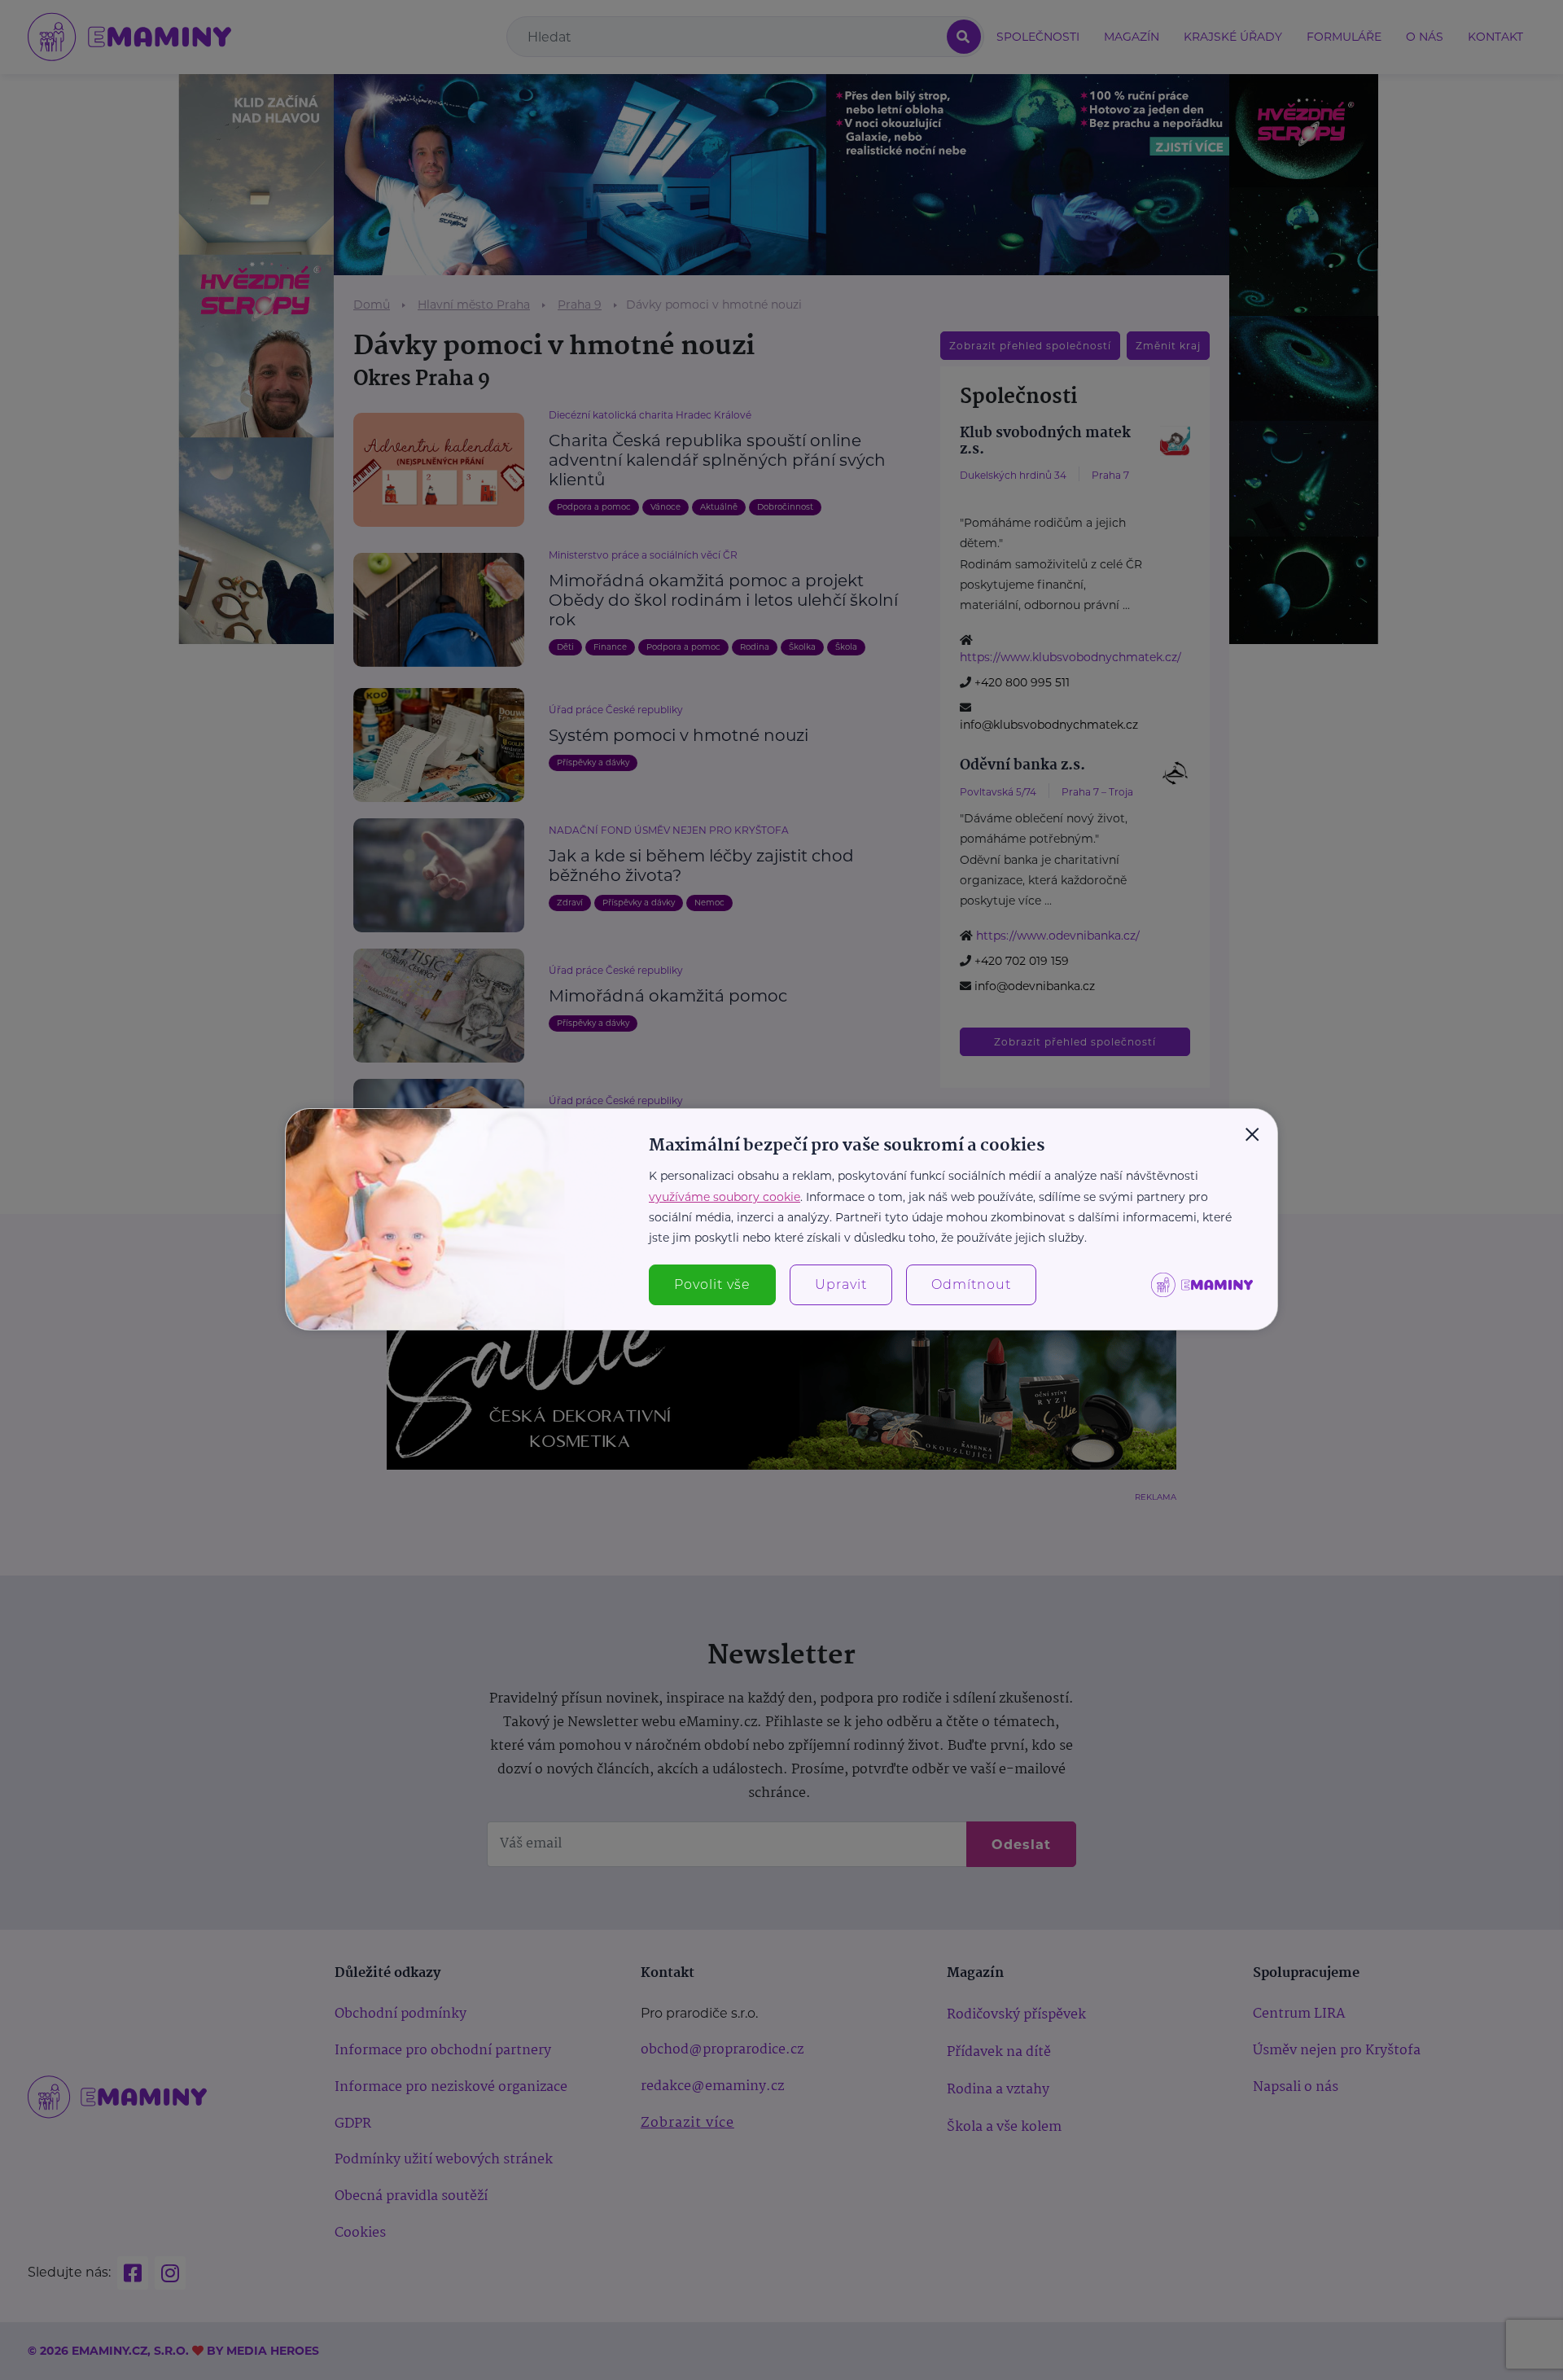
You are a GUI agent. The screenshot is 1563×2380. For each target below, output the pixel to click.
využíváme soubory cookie (725, 1197)
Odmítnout (971, 1284)
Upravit (841, 1284)
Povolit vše (712, 1284)
